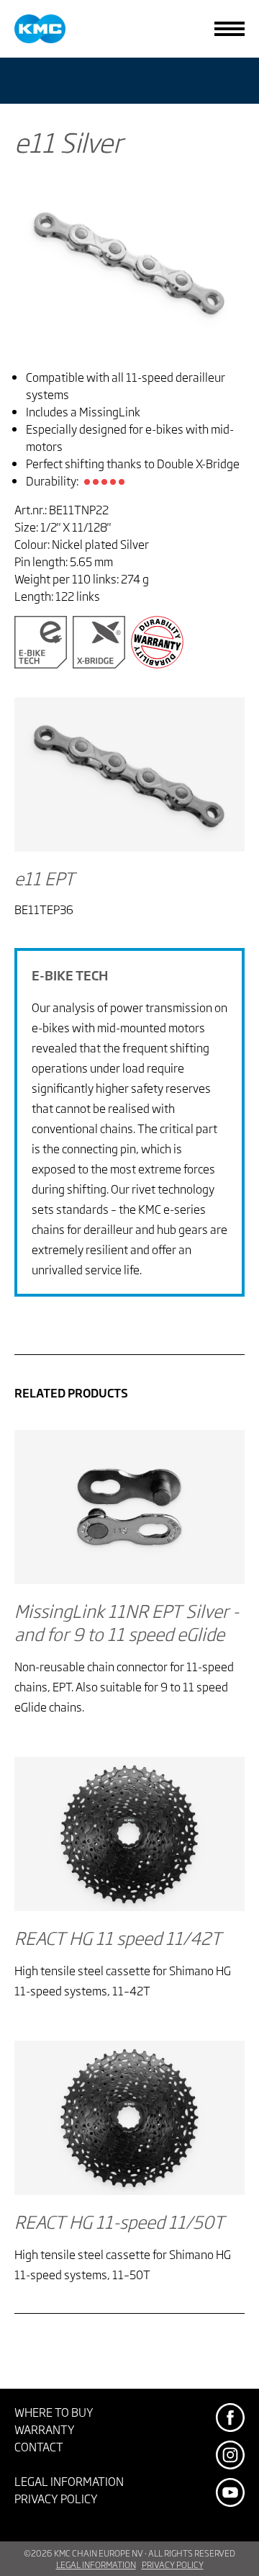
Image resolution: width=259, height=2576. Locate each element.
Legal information (69, 2481)
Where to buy (54, 2412)
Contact (39, 2446)
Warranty (45, 2429)
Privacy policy (56, 2498)
